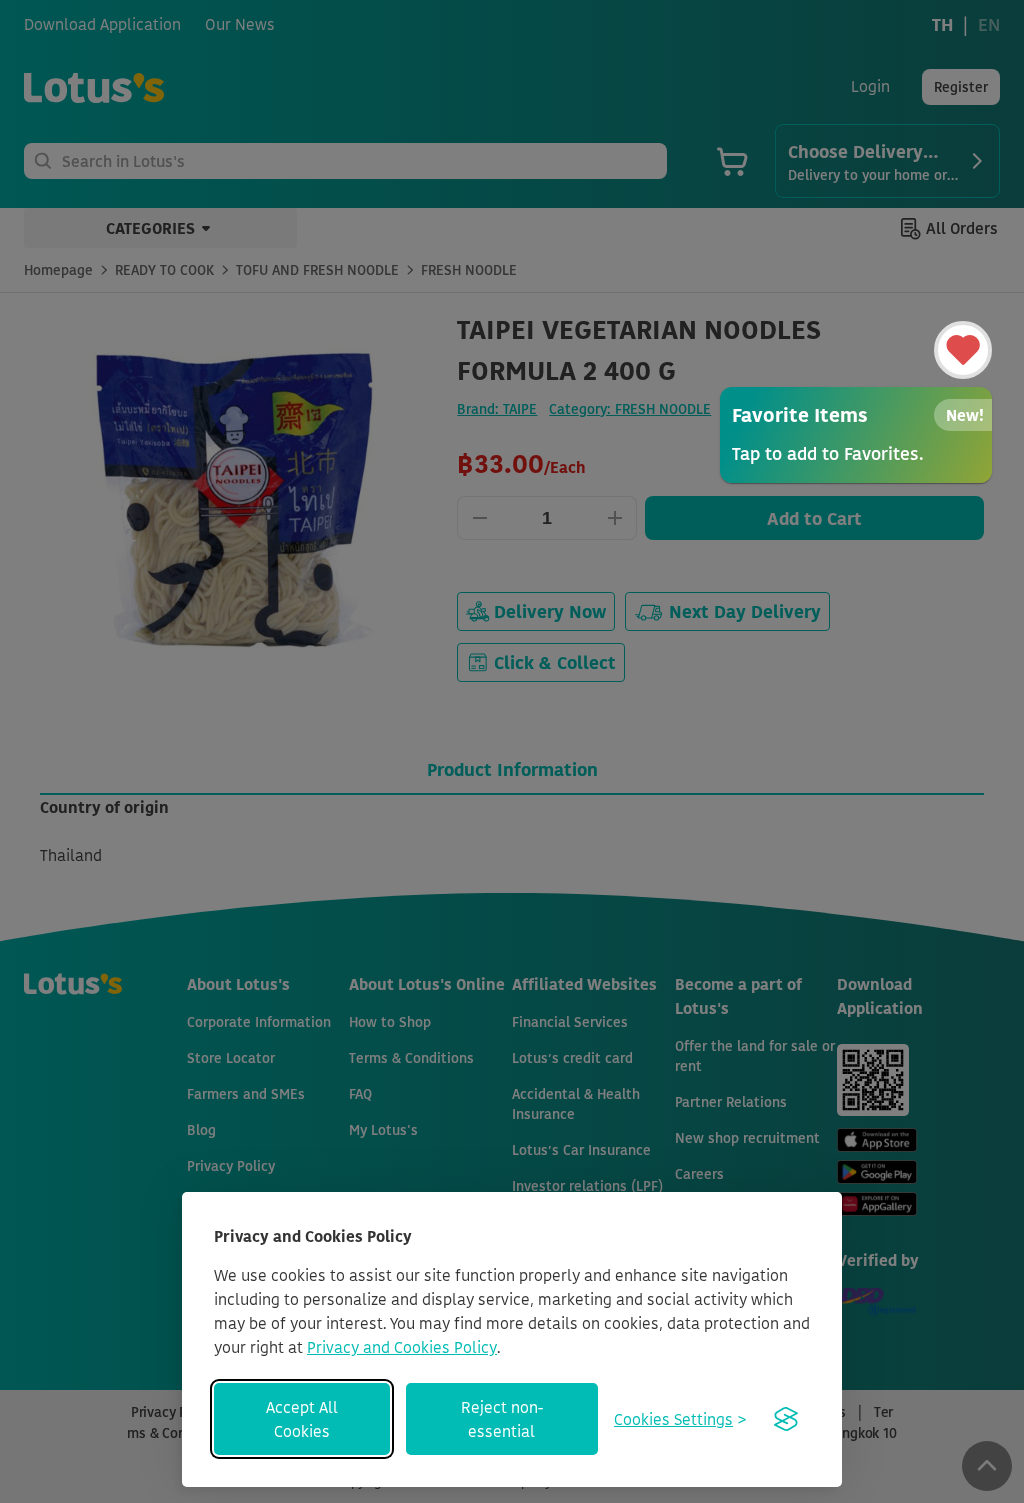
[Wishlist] (963, 350)
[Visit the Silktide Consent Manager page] (786, 1419)
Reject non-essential (502, 1419)
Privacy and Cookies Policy (402, 1347)
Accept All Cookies (302, 1419)
